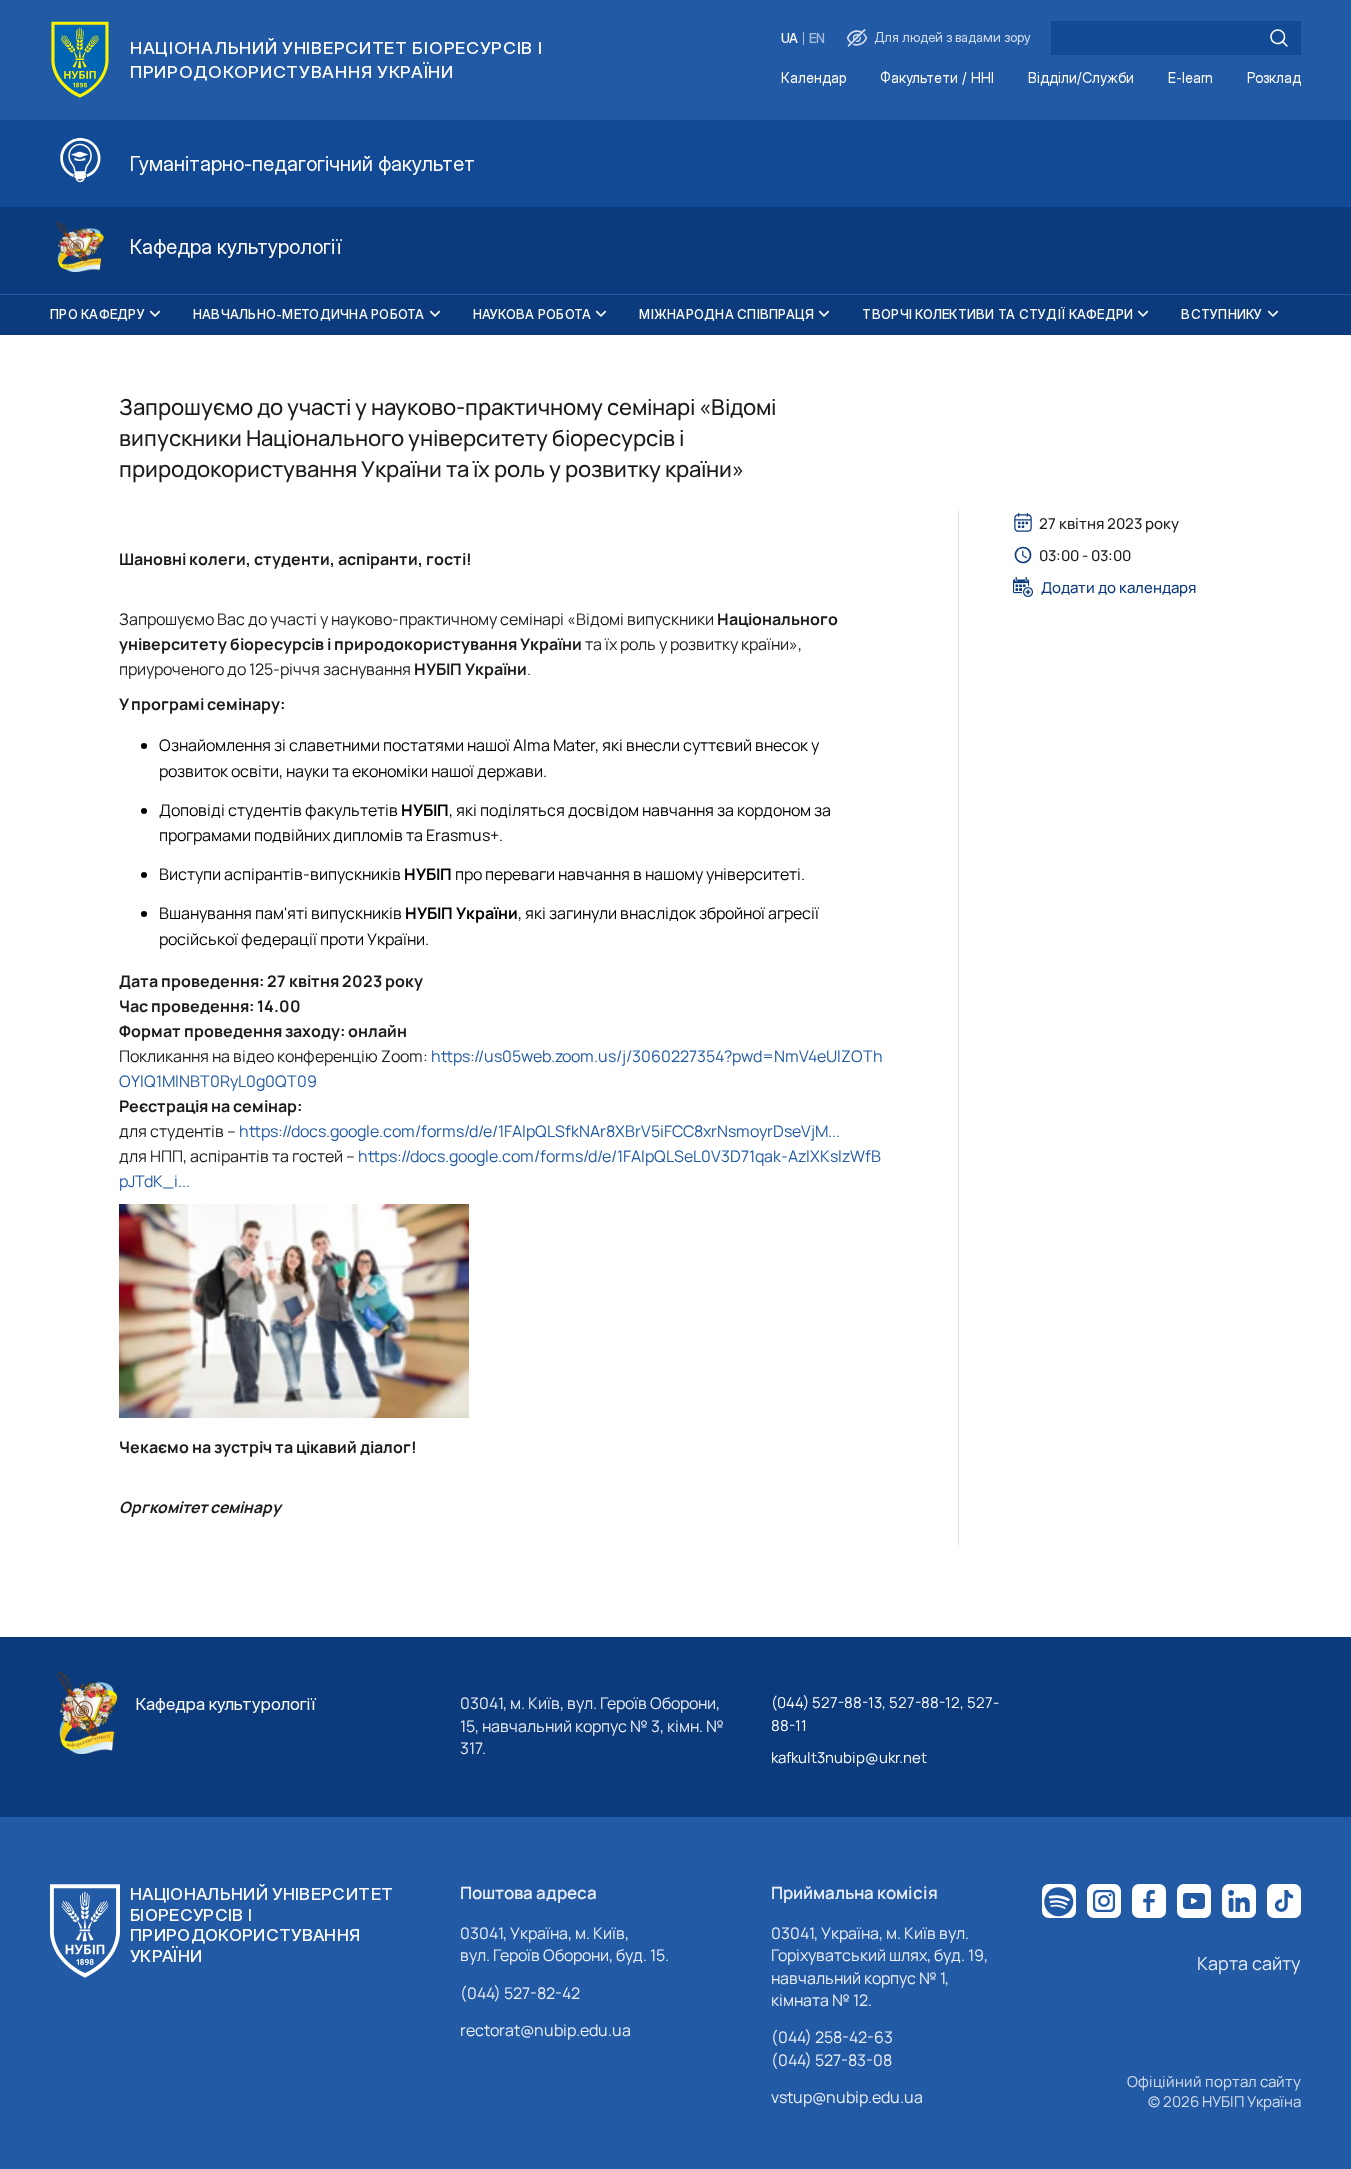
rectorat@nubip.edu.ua (545, 2030)
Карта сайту (1249, 1963)
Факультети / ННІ (937, 78)
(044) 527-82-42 (520, 1993)
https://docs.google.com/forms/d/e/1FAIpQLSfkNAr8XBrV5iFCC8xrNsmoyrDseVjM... (539, 1131)
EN (817, 38)
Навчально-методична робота (309, 314)
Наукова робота (532, 314)
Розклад (1274, 78)
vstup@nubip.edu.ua (847, 2097)
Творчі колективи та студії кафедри (997, 314)
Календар (813, 78)
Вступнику (1221, 314)
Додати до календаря (1118, 587)
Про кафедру (97, 314)
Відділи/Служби (1081, 78)
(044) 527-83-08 (831, 2060)
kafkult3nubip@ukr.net (849, 1757)
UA (789, 38)
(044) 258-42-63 (832, 2037)
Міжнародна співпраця (726, 314)
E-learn (1190, 78)
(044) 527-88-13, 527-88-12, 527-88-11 (885, 1714)
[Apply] (1279, 38)
